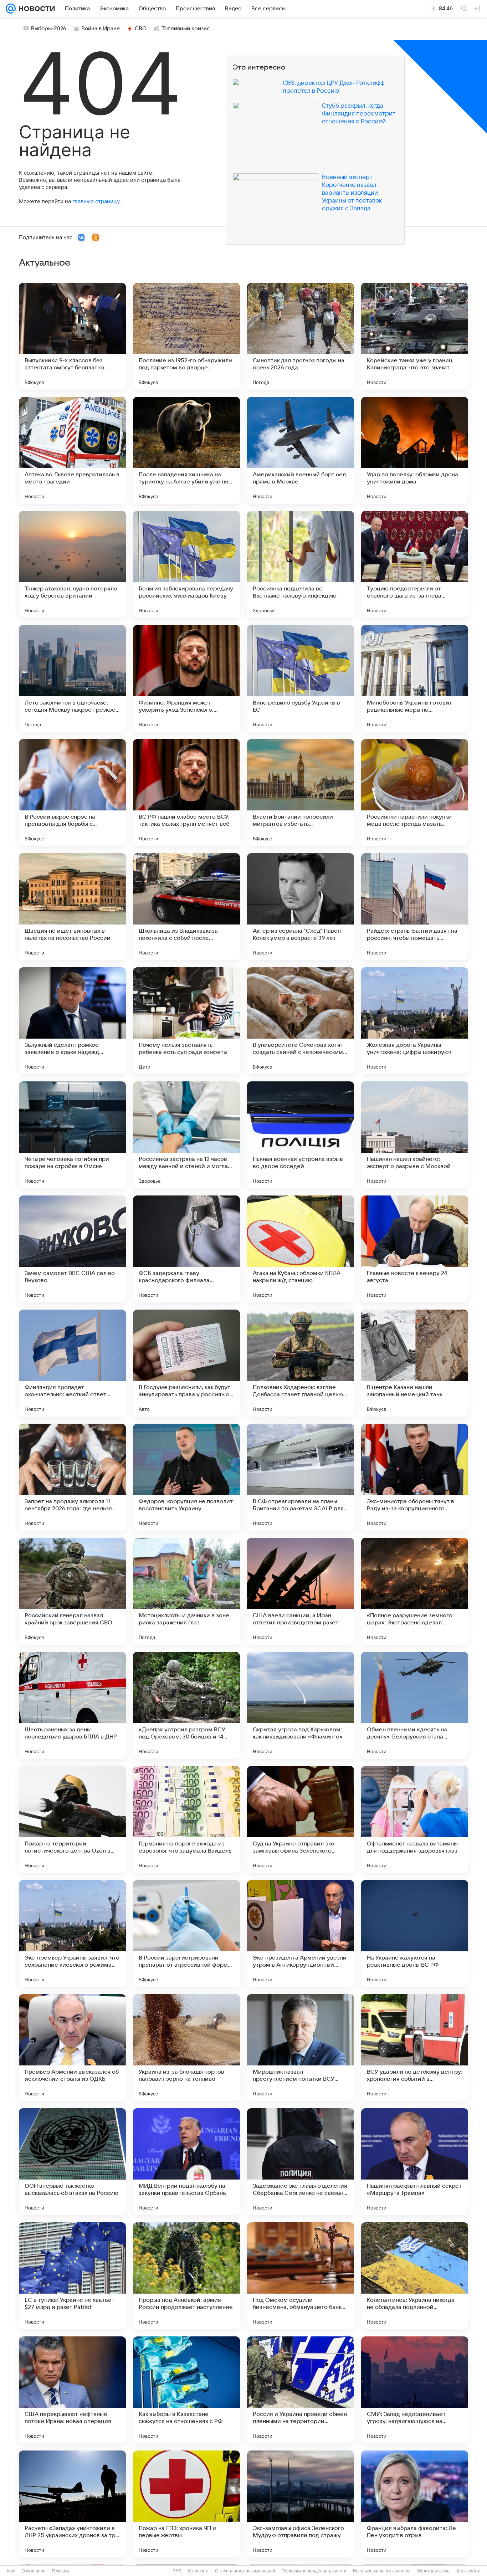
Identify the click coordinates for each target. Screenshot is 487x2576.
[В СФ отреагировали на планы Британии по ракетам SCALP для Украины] (301, 1477)
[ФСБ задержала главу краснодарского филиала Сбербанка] (186, 1249)
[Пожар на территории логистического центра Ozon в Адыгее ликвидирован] (72, 1819)
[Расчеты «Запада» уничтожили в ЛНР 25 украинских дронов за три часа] (72, 2504)
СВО (141, 29)
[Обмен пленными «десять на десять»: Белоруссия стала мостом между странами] (415, 1705)
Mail (11, 2571)
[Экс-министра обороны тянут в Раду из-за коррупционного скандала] (415, 1477)
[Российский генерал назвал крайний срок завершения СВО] (72, 1591)
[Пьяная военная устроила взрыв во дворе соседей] (301, 1135)
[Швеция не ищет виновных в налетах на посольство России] (72, 907)
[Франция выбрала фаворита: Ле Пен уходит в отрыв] (415, 2504)
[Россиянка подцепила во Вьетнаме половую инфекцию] (301, 564)
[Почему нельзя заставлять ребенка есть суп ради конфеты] (186, 1021)
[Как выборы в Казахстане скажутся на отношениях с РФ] (186, 2390)
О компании (34, 2571)
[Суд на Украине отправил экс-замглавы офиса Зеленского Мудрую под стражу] (301, 1819)
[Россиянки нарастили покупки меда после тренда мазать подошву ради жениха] (415, 793)
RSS (177, 2571)
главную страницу (96, 201)
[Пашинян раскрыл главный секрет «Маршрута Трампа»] (415, 2162)
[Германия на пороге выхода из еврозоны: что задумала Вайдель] (186, 1819)
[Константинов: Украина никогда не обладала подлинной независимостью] (415, 2276)
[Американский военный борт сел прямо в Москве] (301, 450)
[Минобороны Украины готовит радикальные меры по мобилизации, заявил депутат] (415, 678)
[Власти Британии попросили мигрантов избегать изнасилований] (301, 793)
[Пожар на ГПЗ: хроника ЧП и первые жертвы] (186, 2504)
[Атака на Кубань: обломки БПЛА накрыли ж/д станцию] (301, 1249)
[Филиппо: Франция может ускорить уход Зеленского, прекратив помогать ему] (186, 678)
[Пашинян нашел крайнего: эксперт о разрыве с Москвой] (415, 1135)
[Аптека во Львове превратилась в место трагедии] (72, 450)
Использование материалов (382, 2571)
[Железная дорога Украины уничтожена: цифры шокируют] (415, 1021)
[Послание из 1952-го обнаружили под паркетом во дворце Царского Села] (186, 336)
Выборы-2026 (49, 29)
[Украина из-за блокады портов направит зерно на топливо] (186, 2048)
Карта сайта (468, 2571)
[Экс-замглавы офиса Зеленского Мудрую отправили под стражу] (301, 2504)
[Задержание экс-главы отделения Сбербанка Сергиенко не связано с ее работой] (301, 2162)
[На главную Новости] (35, 9)
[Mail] (11, 9)
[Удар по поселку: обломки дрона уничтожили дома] (415, 450)
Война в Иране (101, 29)
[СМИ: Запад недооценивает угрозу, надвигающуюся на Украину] (415, 2390)
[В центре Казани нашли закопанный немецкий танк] (415, 1363)
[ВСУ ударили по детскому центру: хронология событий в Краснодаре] (415, 2048)
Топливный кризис (186, 29)
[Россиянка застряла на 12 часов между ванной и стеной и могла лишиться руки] (186, 1135)
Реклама (61, 2571)
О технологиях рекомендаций (245, 2571)
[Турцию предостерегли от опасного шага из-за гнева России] (415, 564)
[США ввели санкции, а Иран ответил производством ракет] (301, 1591)
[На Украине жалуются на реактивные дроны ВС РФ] (415, 1934)
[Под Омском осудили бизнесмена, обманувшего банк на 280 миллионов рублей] (301, 2276)
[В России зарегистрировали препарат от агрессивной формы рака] (186, 1934)
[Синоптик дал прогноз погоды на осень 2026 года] (301, 336)
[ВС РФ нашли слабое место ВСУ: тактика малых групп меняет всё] (186, 793)
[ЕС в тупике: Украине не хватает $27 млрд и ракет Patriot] (72, 2276)
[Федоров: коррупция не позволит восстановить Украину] (186, 1477)
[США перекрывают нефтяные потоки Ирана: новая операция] (72, 2390)
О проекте (198, 2571)
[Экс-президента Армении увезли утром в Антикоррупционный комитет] (301, 1934)
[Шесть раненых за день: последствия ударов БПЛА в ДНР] (72, 1705)
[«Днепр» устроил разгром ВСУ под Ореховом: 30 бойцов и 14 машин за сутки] (186, 1705)
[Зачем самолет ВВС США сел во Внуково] (72, 1249)
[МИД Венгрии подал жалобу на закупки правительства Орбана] (186, 2162)
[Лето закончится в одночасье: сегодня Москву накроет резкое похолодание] (72, 678)
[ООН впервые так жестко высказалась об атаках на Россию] (72, 2162)
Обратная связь (433, 2571)
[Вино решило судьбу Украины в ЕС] (301, 678)
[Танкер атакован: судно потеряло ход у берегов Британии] (72, 564)
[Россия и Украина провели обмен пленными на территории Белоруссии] (301, 2390)
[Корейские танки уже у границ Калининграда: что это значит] (415, 336)
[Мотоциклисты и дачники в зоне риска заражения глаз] (186, 1591)
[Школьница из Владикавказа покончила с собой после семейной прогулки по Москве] (186, 907)
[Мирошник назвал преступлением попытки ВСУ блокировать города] (301, 2048)
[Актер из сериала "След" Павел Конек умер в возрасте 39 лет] (301, 907)
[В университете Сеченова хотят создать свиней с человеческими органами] (301, 1021)
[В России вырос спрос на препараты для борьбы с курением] (72, 793)
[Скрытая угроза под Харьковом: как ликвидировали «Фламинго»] (301, 1705)
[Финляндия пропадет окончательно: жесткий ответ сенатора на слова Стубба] (72, 1363)
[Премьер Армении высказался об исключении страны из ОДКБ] (72, 2048)
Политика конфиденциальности (314, 2571)
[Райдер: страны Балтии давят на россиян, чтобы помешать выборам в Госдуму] (415, 907)
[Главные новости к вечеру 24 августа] (415, 1249)
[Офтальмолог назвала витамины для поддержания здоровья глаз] (415, 1819)
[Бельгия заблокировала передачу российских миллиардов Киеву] (186, 564)
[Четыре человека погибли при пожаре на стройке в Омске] (72, 1135)
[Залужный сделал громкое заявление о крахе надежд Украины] (72, 1021)
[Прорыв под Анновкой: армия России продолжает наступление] (186, 2276)
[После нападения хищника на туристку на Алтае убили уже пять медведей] (186, 450)
